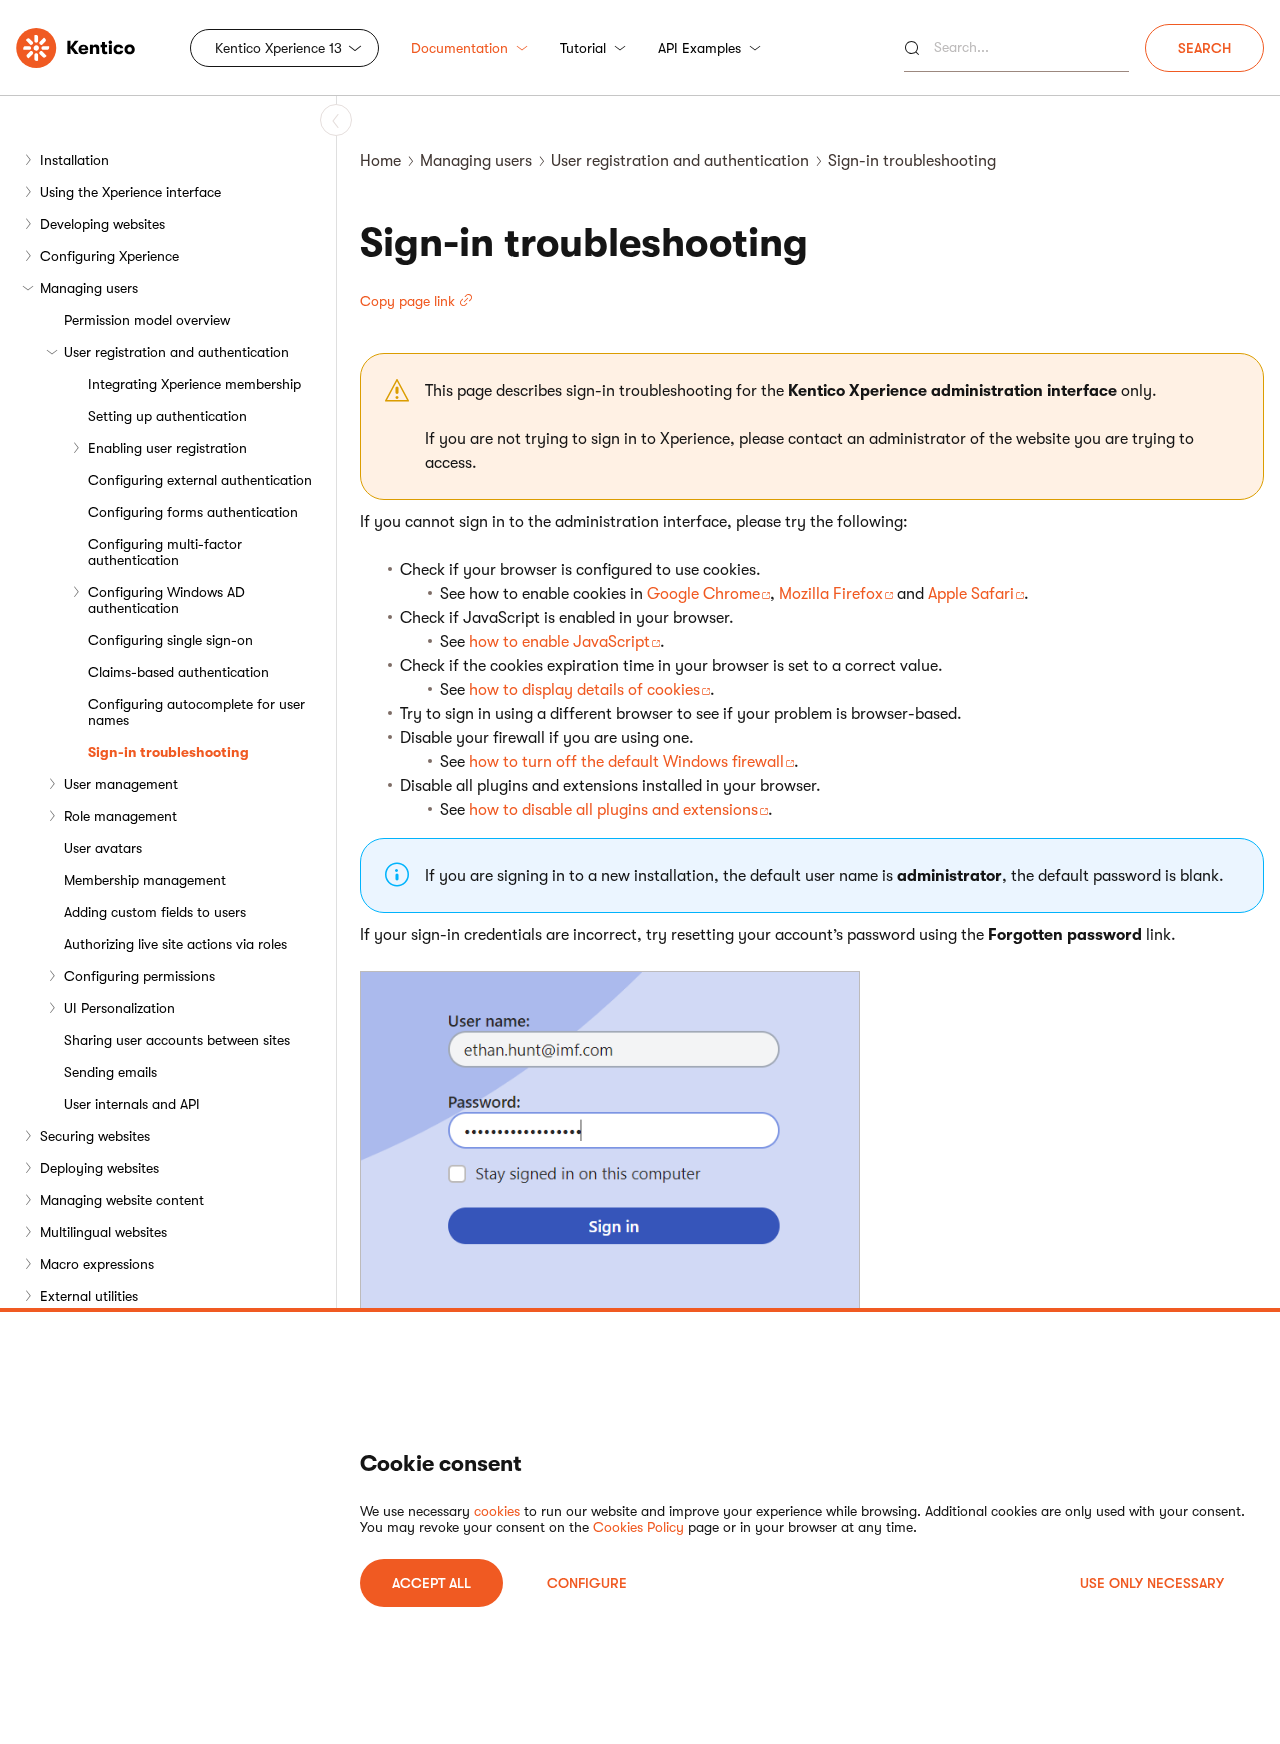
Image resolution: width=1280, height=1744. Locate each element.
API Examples (699, 48)
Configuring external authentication (200, 480)
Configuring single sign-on (170, 640)
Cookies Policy (638, 1527)
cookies (497, 1511)
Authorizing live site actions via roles (175, 944)
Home (380, 161)
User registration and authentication (176, 352)
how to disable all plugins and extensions (613, 810)
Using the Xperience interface (130, 192)
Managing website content (122, 1200)
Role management (120, 816)
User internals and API (132, 1104)
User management (121, 784)
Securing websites (95, 1136)
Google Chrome (703, 594)
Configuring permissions (139, 976)
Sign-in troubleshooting (168, 752)
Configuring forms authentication (193, 512)
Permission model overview (147, 320)
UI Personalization (119, 1008)
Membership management (145, 880)
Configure (587, 1583)
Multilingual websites (103, 1232)
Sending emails (110, 1072)
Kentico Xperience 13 (278, 48)
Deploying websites (99, 1168)
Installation (74, 160)
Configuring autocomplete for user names (196, 712)
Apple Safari (971, 594)
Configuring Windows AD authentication (166, 600)
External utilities (89, 1296)
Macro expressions (97, 1264)
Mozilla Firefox (831, 594)
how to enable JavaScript (559, 642)
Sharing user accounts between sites (177, 1040)
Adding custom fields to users (155, 912)
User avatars (103, 848)
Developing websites (102, 224)
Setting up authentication (167, 416)
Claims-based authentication (178, 672)
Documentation (459, 48)
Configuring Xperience (109, 256)
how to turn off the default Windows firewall (626, 762)
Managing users (89, 288)
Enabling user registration (167, 448)
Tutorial (583, 48)
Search (1204, 48)
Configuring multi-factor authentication (165, 552)
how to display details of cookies (584, 690)
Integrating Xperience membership (194, 384)
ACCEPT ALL (431, 1583)
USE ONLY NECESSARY (1152, 1583)
